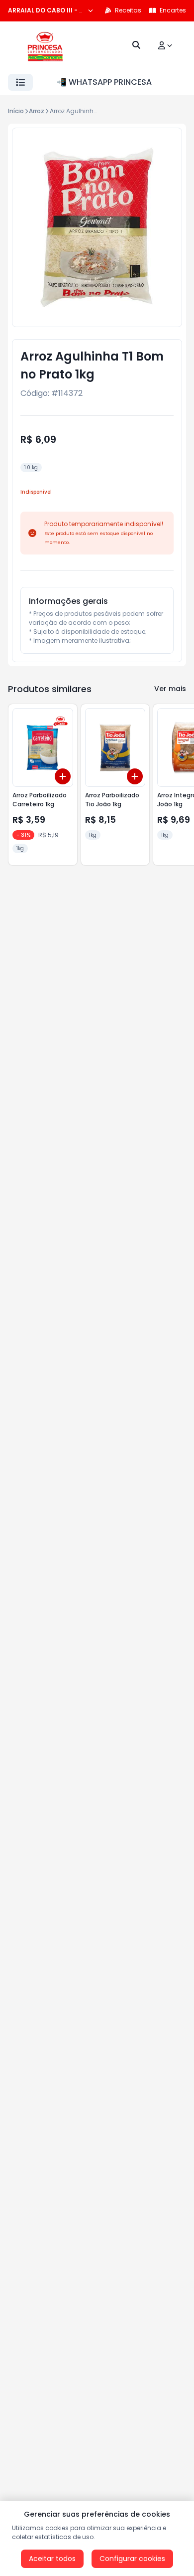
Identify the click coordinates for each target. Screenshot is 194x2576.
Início (16, 111)
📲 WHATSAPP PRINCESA (104, 82)
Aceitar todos (52, 2559)
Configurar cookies (132, 2559)
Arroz (37, 111)
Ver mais (170, 689)
